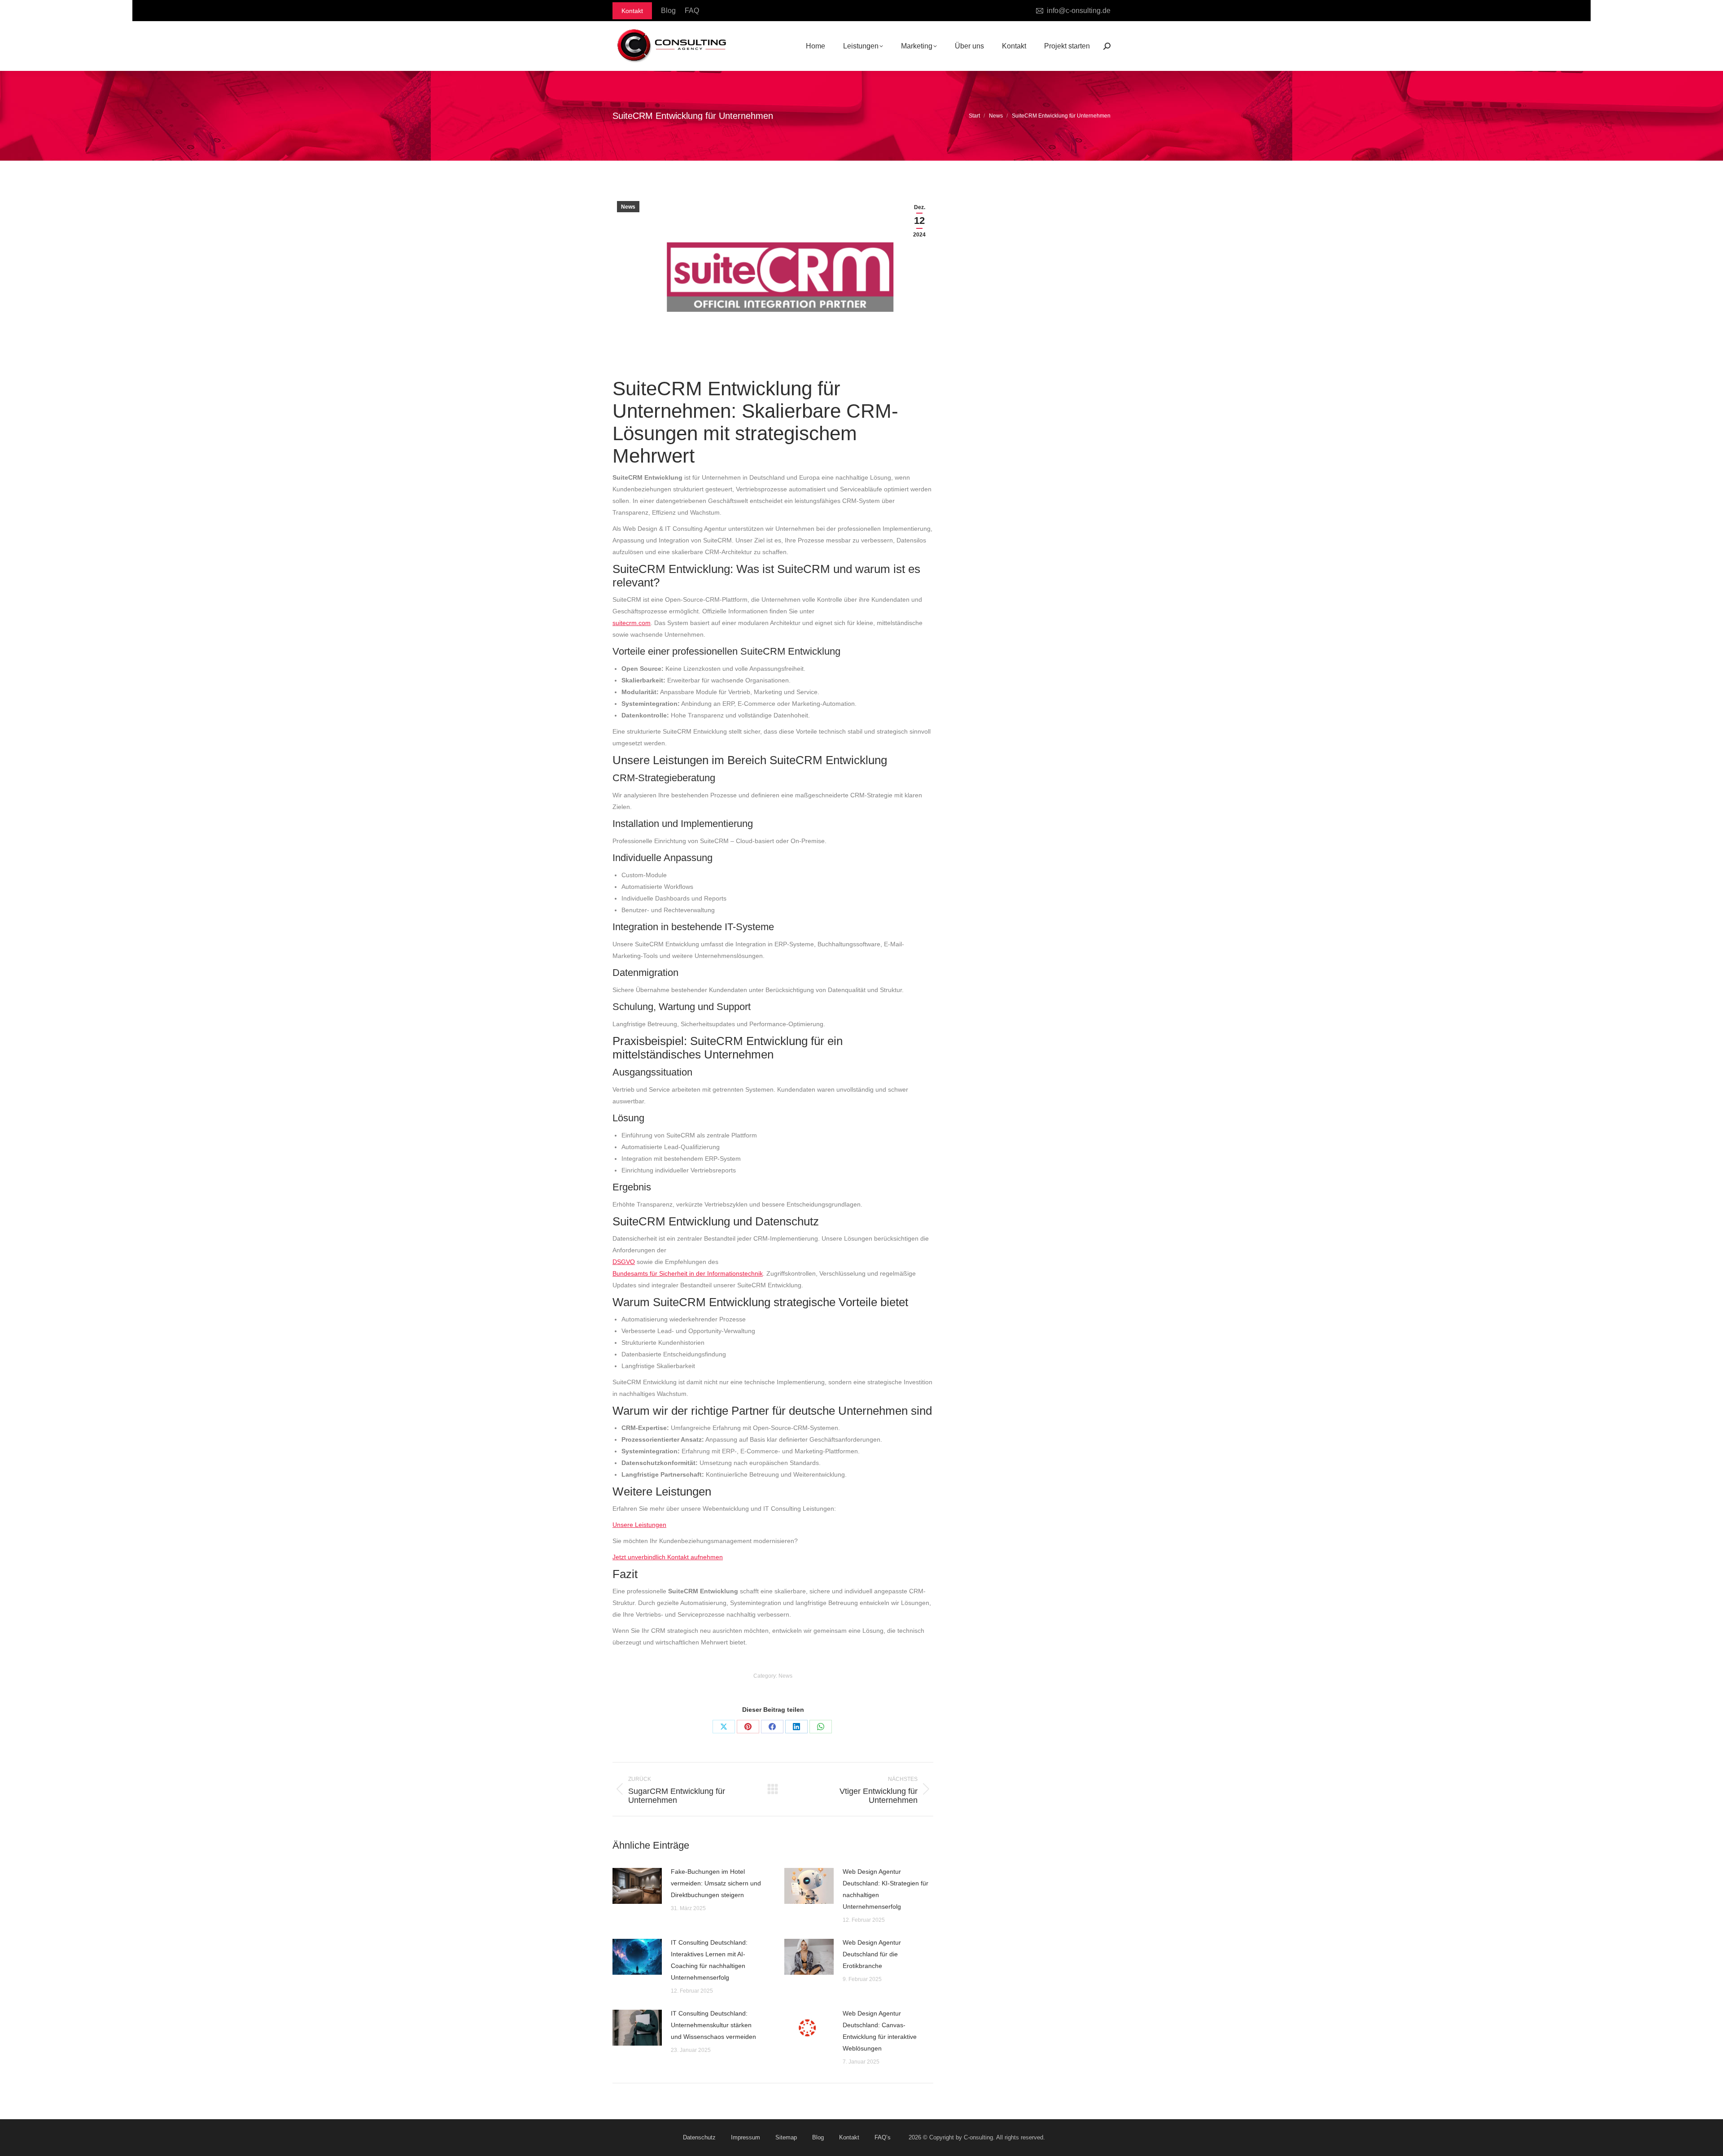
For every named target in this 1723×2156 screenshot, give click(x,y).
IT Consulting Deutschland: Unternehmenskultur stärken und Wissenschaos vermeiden (713, 2025)
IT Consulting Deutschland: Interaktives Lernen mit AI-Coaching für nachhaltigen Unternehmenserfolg (709, 1960)
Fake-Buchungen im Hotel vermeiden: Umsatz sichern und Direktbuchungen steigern (716, 1883)
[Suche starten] (1107, 46)
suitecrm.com (632, 623)
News (628, 207)
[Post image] (637, 1886)
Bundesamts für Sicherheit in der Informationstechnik (688, 1273)
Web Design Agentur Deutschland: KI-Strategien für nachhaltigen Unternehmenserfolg (886, 1889)
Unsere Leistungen (639, 1525)
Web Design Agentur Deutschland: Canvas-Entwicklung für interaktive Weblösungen (880, 2031)
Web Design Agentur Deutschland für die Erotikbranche (872, 1954)
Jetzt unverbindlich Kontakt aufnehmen (668, 1557)
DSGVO (624, 1262)
